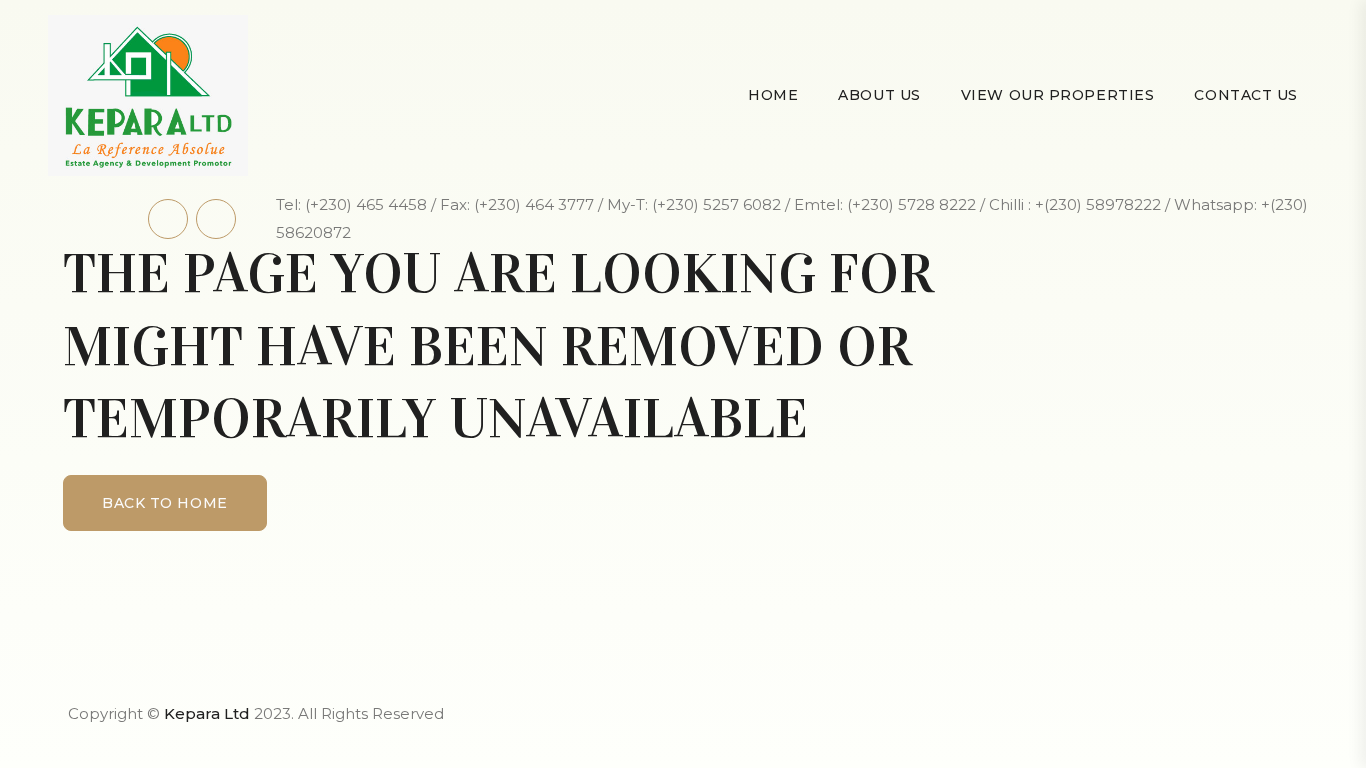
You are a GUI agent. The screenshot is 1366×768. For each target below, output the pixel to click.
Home (773, 95)
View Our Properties (1058, 95)
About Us (879, 95)
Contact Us (1246, 95)
